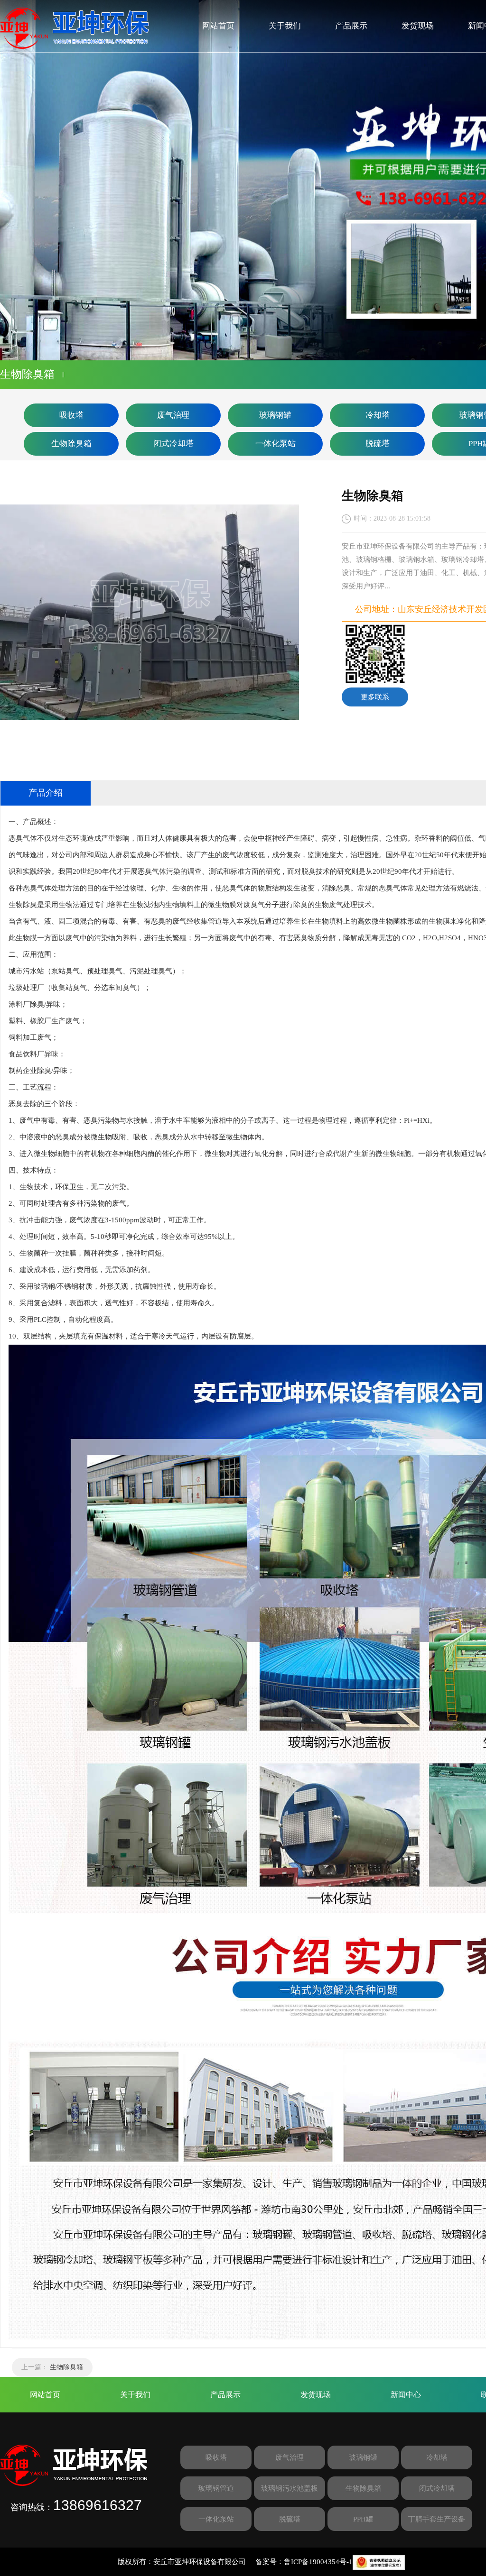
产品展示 (351, 26)
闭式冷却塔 (173, 444)
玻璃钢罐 (275, 415)
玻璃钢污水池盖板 (290, 2488)
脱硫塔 (378, 444)
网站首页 (218, 26)
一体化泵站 (276, 444)
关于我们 (285, 26)
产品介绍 (46, 793)
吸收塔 (71, 415)
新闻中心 (406, 2395)
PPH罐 (363, 2519)
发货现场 (418, 26)
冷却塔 (378, 415)
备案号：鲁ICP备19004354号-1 (304, 2562)
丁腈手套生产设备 (437, 2519)
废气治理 (173, 415)
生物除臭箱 (71, 444)
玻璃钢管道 (216, 2488)
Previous (17, 180)
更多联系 (375, 697)
